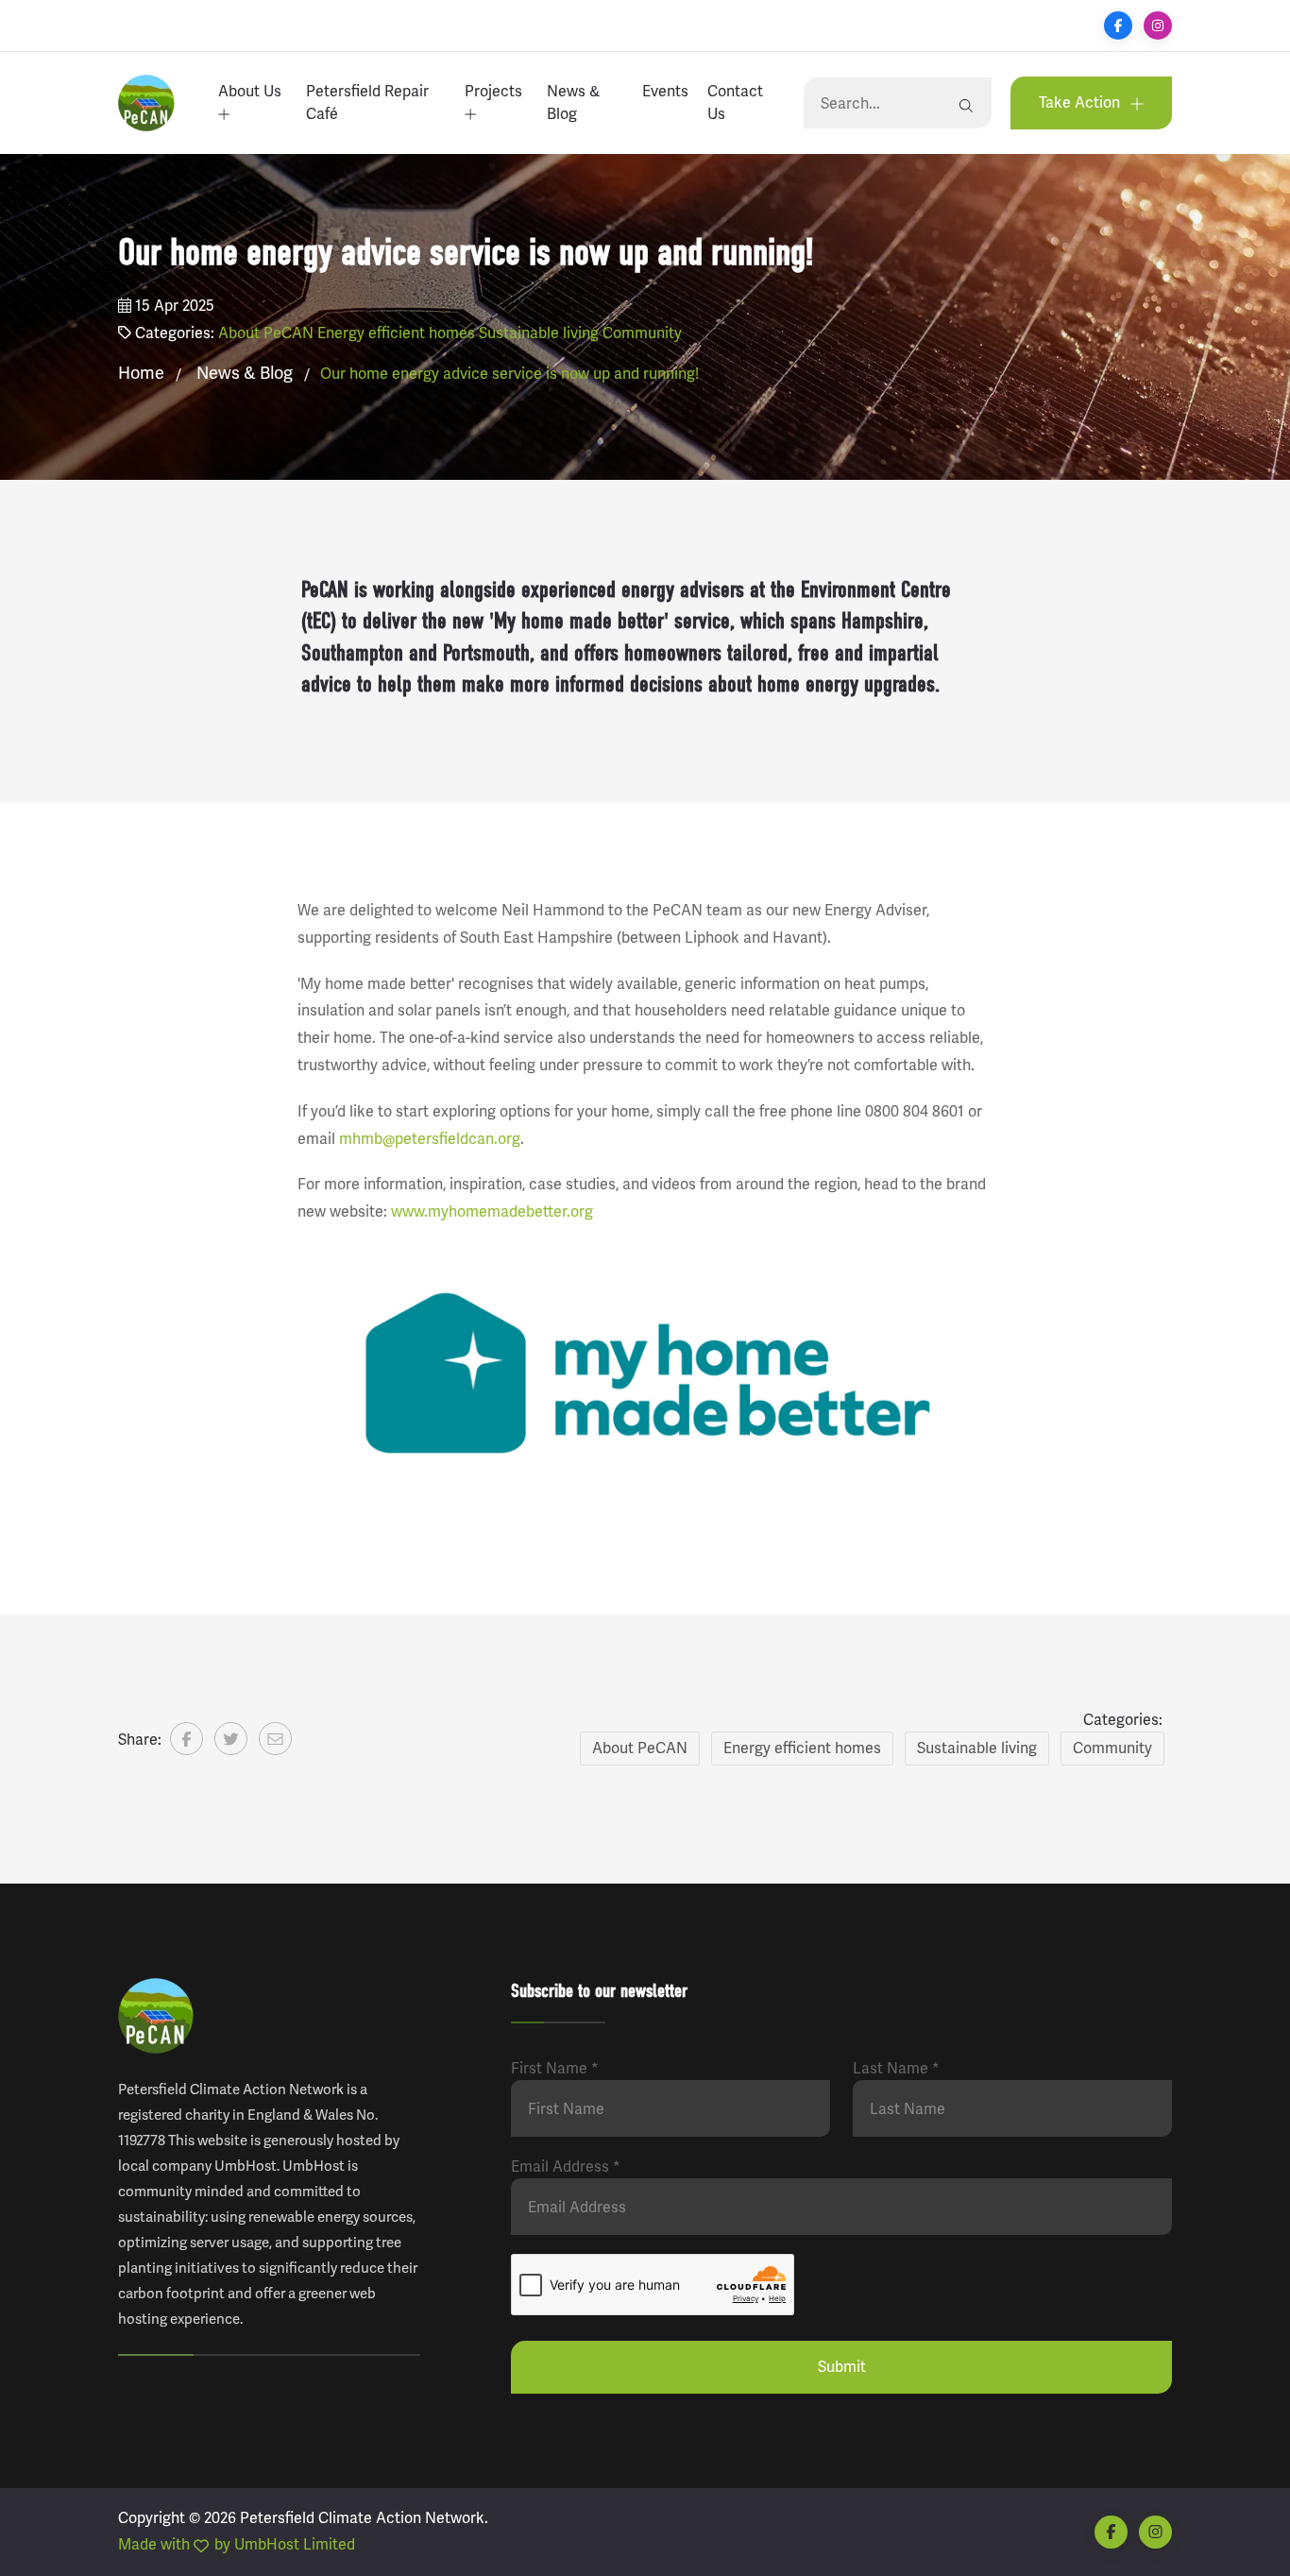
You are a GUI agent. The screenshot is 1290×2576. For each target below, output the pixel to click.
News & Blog (573, 102)
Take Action (1081, 102)
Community (642, 333)
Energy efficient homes (396, 333)
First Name (555, 2068)
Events (665, 91)
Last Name (896, 2068)
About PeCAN (266, 333)
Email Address (566, 2167)
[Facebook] (1118, 26)
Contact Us (735, 102)
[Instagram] (1158, 26)
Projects (493, 91)
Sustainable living (539, 333)
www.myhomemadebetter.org (492, 1211)
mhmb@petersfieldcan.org (430, 1139)
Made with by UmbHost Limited (237, 2544)
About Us (250, 91)
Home (141, 373)
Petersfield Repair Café (367, 102)
